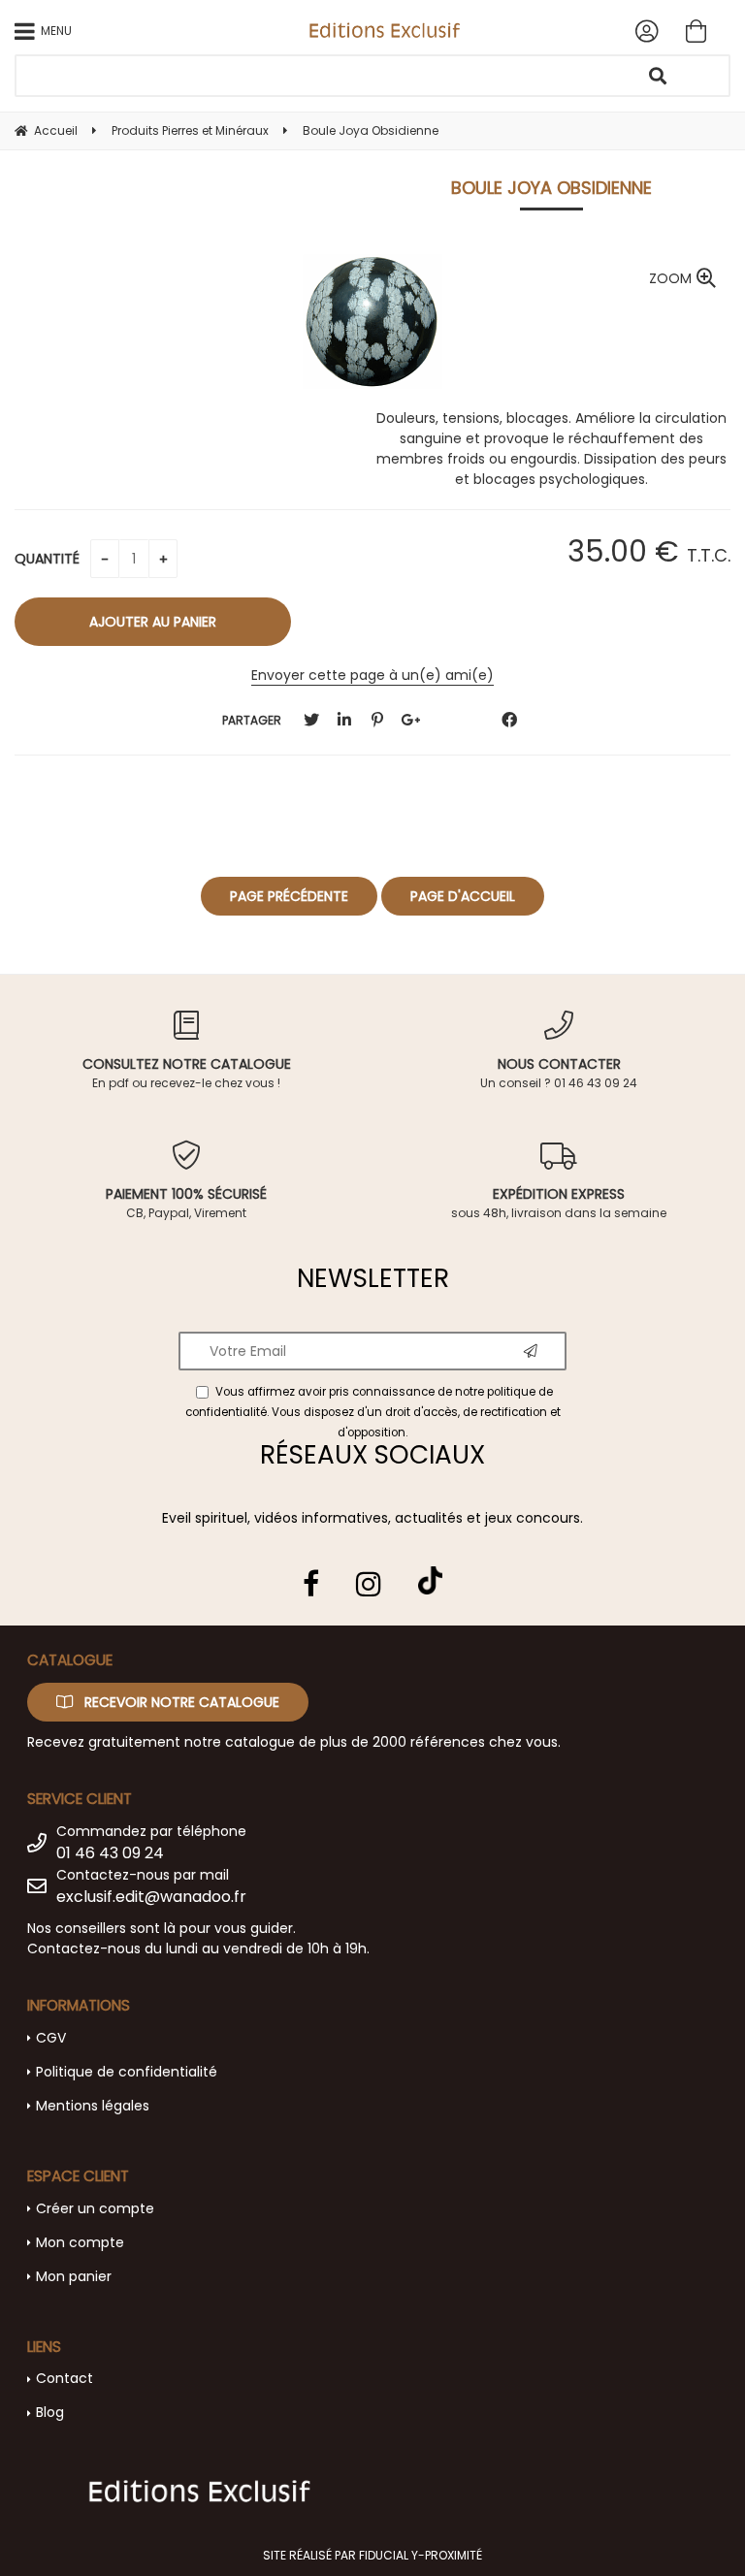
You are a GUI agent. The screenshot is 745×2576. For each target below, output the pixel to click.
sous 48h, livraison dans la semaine (559, 1203)
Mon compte (80, 2242)
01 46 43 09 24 (110, 1853)
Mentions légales (93, 2106)
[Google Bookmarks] (410, 720)
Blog (50, 2412)
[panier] (696, 31)
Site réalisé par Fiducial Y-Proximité (372, 2555)
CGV (51, 2038)
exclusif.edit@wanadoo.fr (151, 1897)
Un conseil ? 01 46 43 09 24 (559, 1073)
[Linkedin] (344, 720)
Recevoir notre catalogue (180, 1702)
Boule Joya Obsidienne (551, 188)
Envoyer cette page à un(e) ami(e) (372, 675)
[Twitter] (311, 720)
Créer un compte (95, 2208)
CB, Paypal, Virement (186, 1203)
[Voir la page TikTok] (430, 1573)
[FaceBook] (509, 720)
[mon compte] (647, 31)
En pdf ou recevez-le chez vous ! (187, 1073)
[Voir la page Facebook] (311, 1584)
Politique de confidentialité (127, 2072)
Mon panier (74, 2276)
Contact (65, 2378)
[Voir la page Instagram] (369, 1584)
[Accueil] (385, 30)
